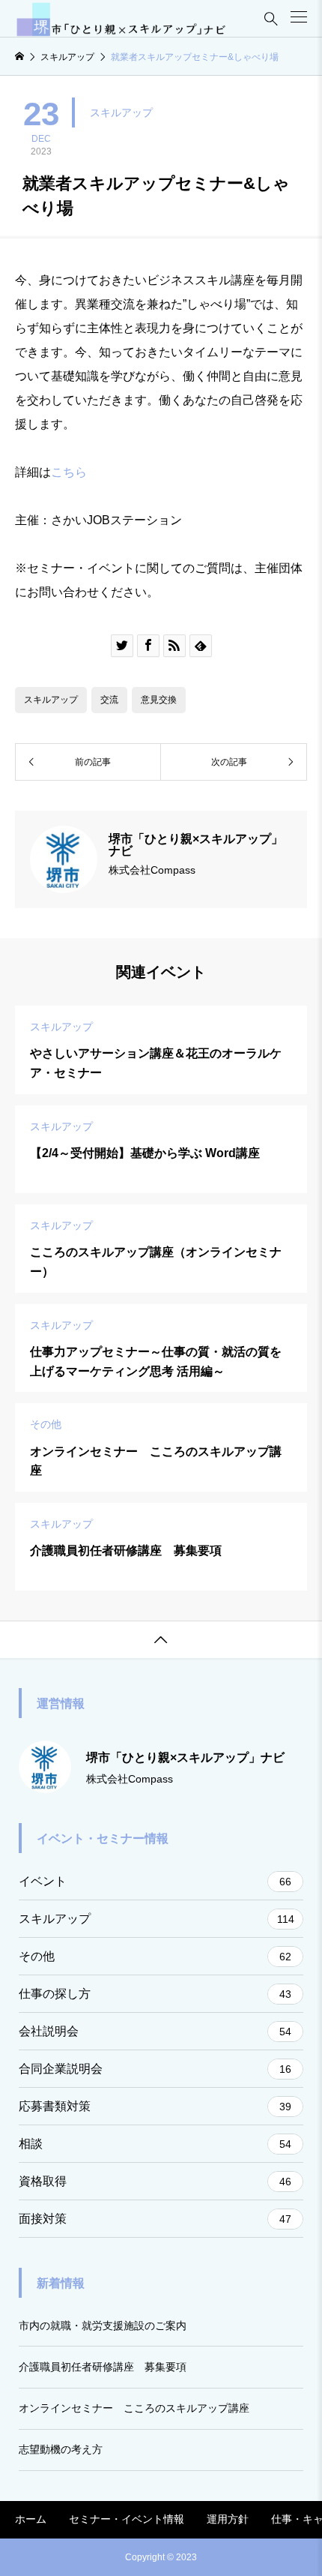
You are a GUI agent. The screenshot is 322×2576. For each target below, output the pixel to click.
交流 (109, 700)
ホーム (31, 2519)
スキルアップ (121, 112)
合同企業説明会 (155, 2069)
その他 (155, 1956)
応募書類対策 (155, 2106)
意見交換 (159, 700)
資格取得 (155, 2181)
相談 (155, 2144)
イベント (155, 1881)
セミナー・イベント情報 (127, 2519)
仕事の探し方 (155, 1994)
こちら (69, 472)
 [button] (161, 1640)
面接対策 (155, 2219)
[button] (299, 17)
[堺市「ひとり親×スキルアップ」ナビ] (121, 19)
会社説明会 (155, 2031)
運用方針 (228, 2519)
